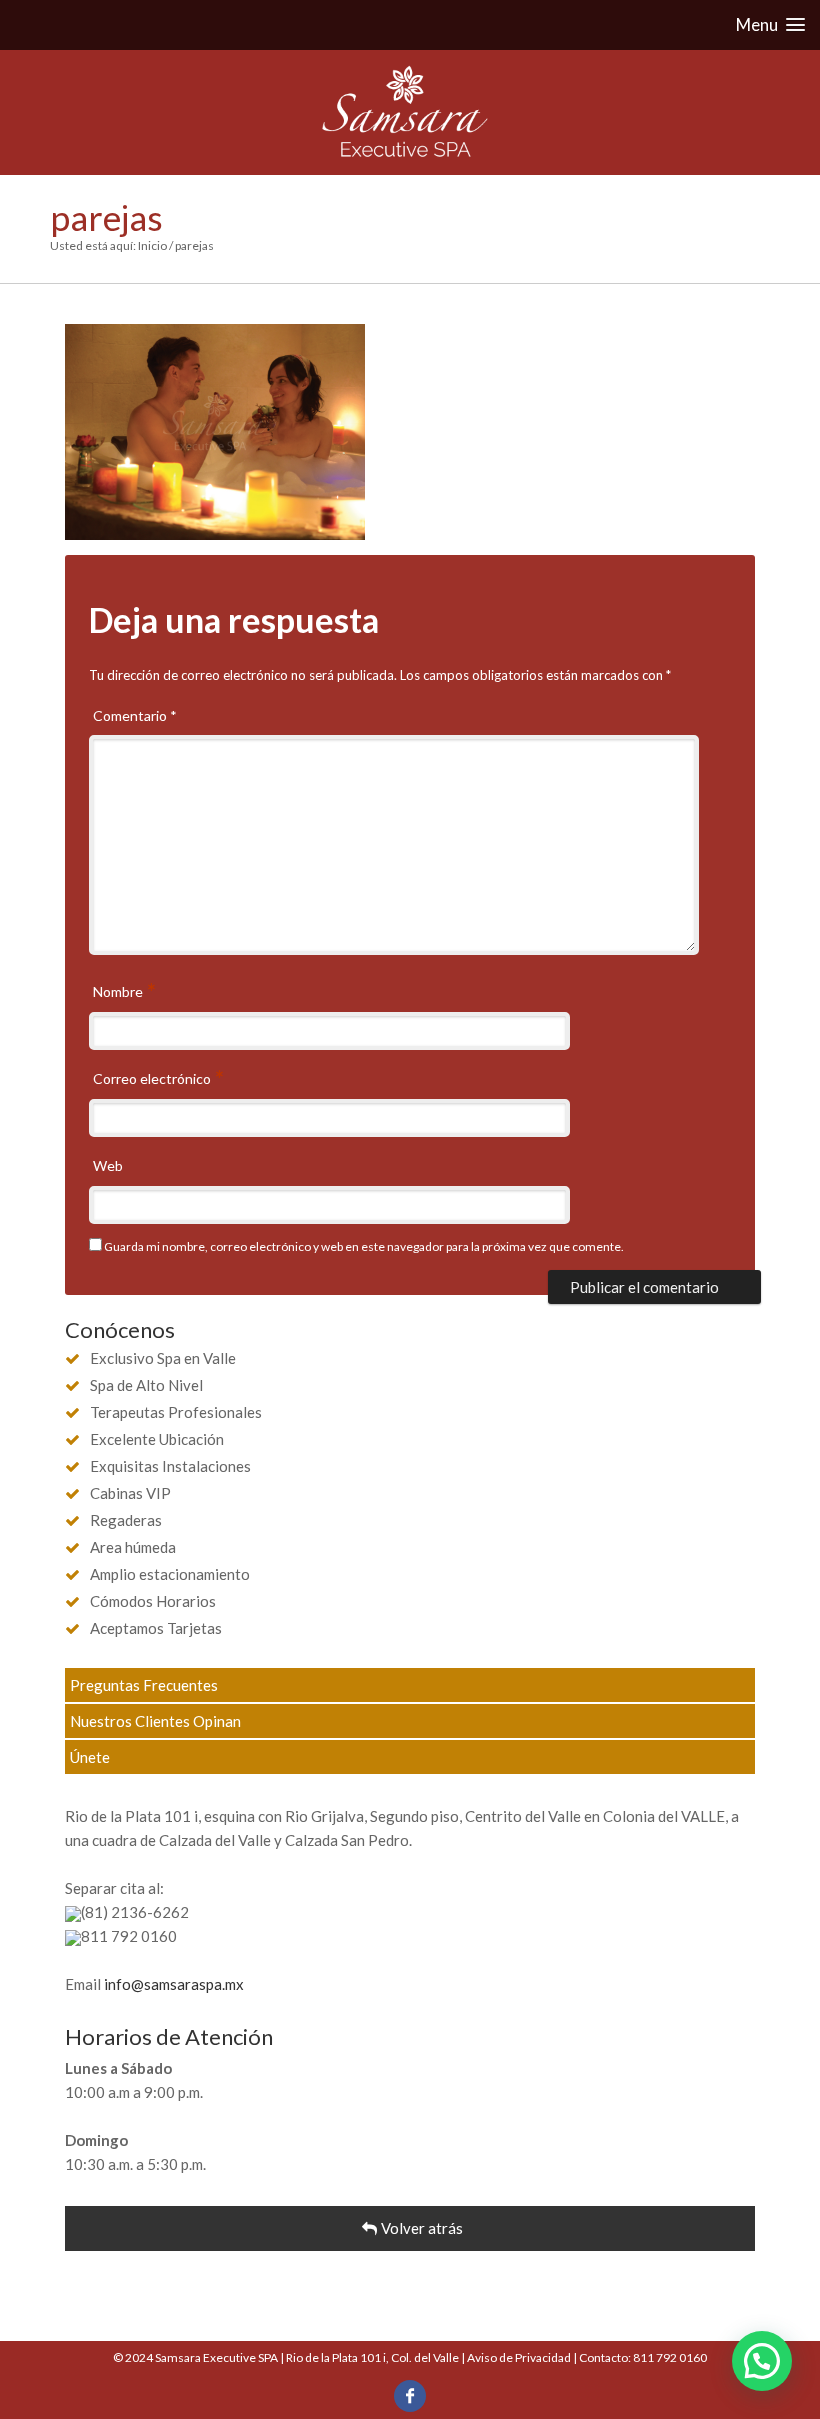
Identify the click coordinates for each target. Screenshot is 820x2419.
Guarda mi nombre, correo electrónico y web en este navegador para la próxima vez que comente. (364, 1246)
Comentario (135, 715)
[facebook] (410, 2396)
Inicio (152, 245)
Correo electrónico (154, 1078)
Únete (90, 1757)
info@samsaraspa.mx (174, 1984)
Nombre (120, 991)
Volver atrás (422, 2228)
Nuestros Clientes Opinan (155, 1721)
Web (108, 1165)
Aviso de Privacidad (519, 2357)
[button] (762, 2361)
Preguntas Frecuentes (144, 1685)
